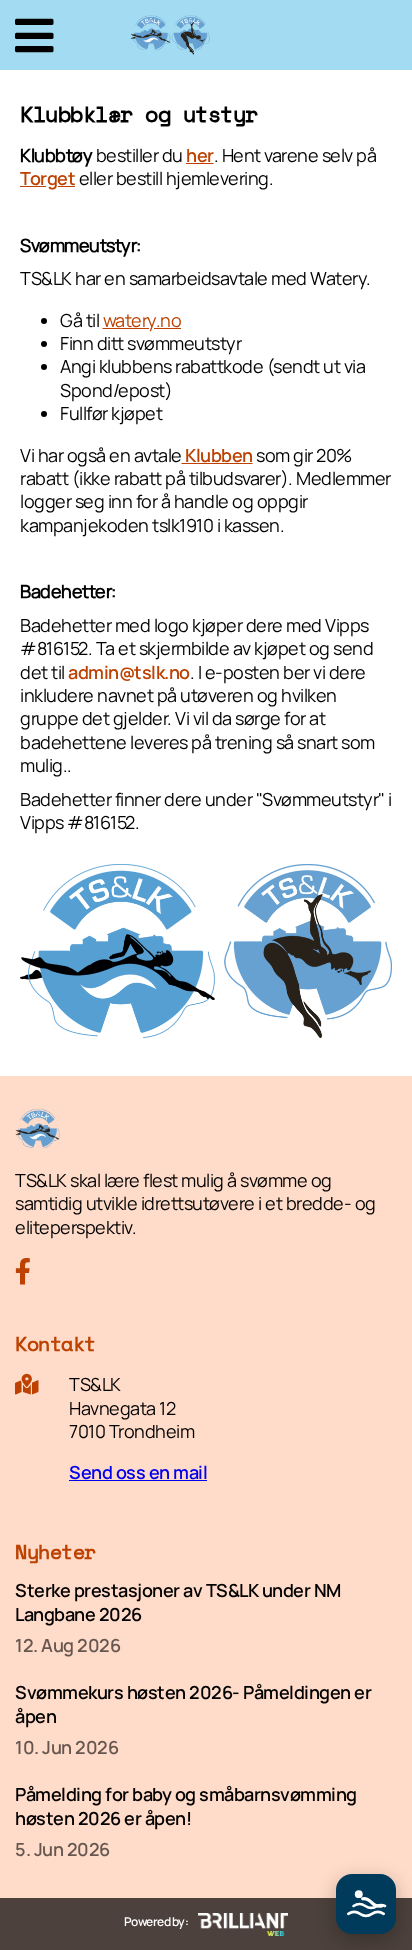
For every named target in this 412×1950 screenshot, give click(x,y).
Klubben (217, 455)
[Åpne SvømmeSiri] (366, 1904)
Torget (47, 178)
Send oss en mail (138, 1472)
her (200, 155)
